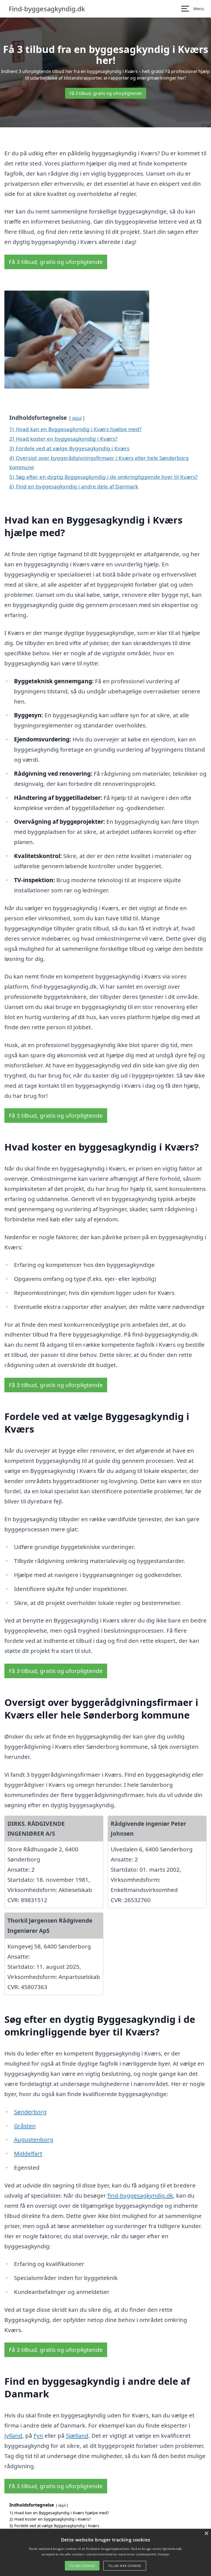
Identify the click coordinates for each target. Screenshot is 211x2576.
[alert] (105, 2552)
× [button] (206, 2534)
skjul (77, 418)
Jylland (13, 2436)
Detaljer (163, 2554)
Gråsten (25, 2126)
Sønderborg (30, 2112)
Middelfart (28, 2153)
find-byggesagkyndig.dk (140, 2195)
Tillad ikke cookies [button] (125, 2566)
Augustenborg (34, 2139)
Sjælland (77, 2436)
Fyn (38, 2436)
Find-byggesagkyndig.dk (47, 9)
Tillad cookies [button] (82, 2566)
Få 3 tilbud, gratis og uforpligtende (106, 93)
